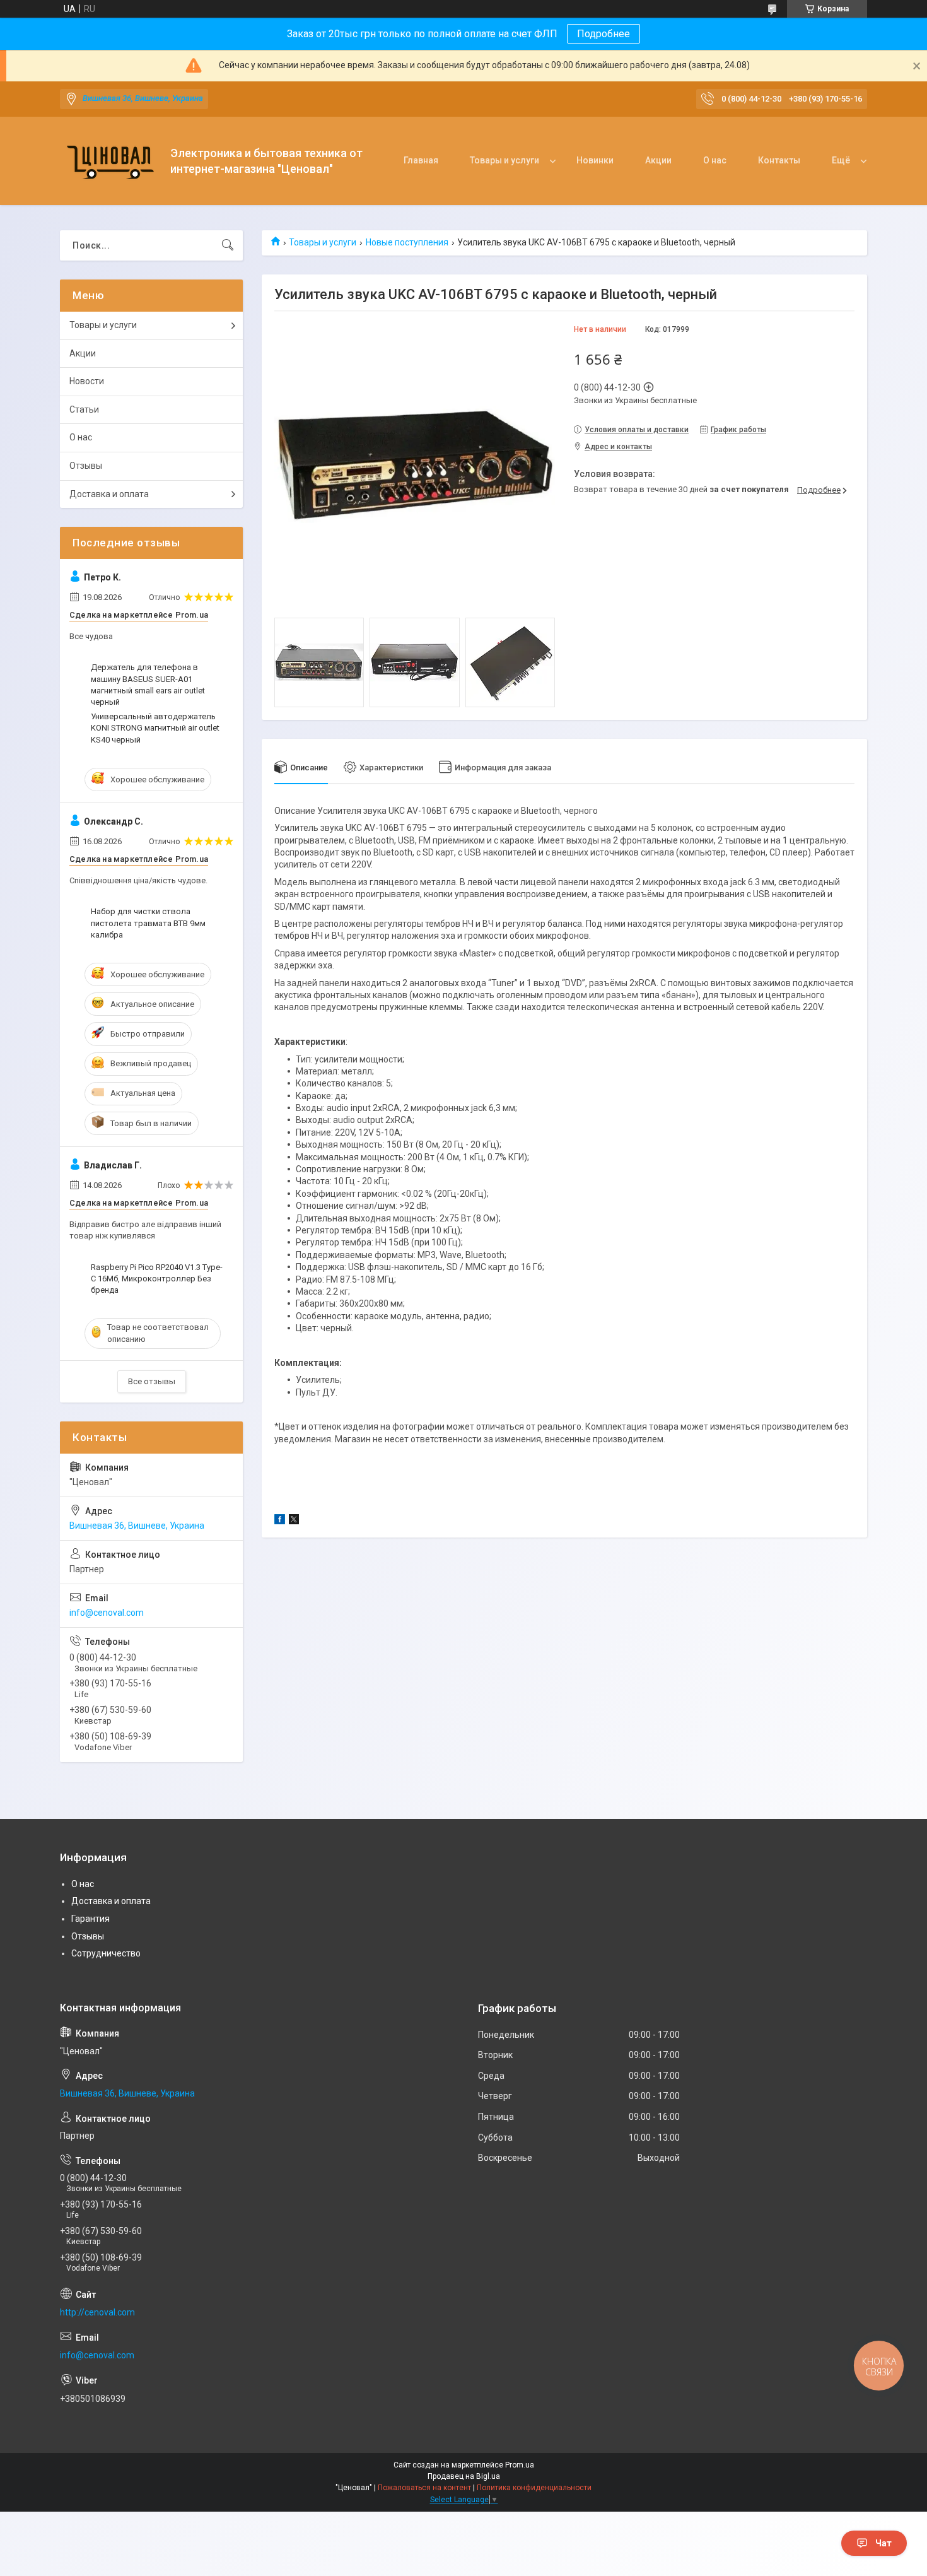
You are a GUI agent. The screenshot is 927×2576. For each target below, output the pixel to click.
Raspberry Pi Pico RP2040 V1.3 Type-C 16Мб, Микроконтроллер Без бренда (157, 1279)
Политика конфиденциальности (534, 2488)
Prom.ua (520, 2465)
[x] (294, 1521)
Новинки (595, 160)
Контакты (779, 160)
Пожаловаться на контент (424, 2488)
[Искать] (228, 245)
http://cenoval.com (97, 2312)
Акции (658, 160)
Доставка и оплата (109, 494)
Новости (87, 381)
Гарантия (90, 1919)
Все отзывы (152, 1381)
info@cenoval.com (107, 1613)
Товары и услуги (504, 160)
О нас (715, 160)
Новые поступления (407, 242)
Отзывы (86, 466)
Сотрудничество (106, 1953)
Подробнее (603, 34)
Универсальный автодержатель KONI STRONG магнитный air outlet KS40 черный (155, 728)
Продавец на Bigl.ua (464, 2476)
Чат (883, 2543)
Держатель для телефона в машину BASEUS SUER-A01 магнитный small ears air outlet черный (148, 685)
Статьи (84, 409)
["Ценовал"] (110, 161)
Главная (421, 160)
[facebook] (280, 1521)
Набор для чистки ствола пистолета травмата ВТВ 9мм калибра (148, 923)
